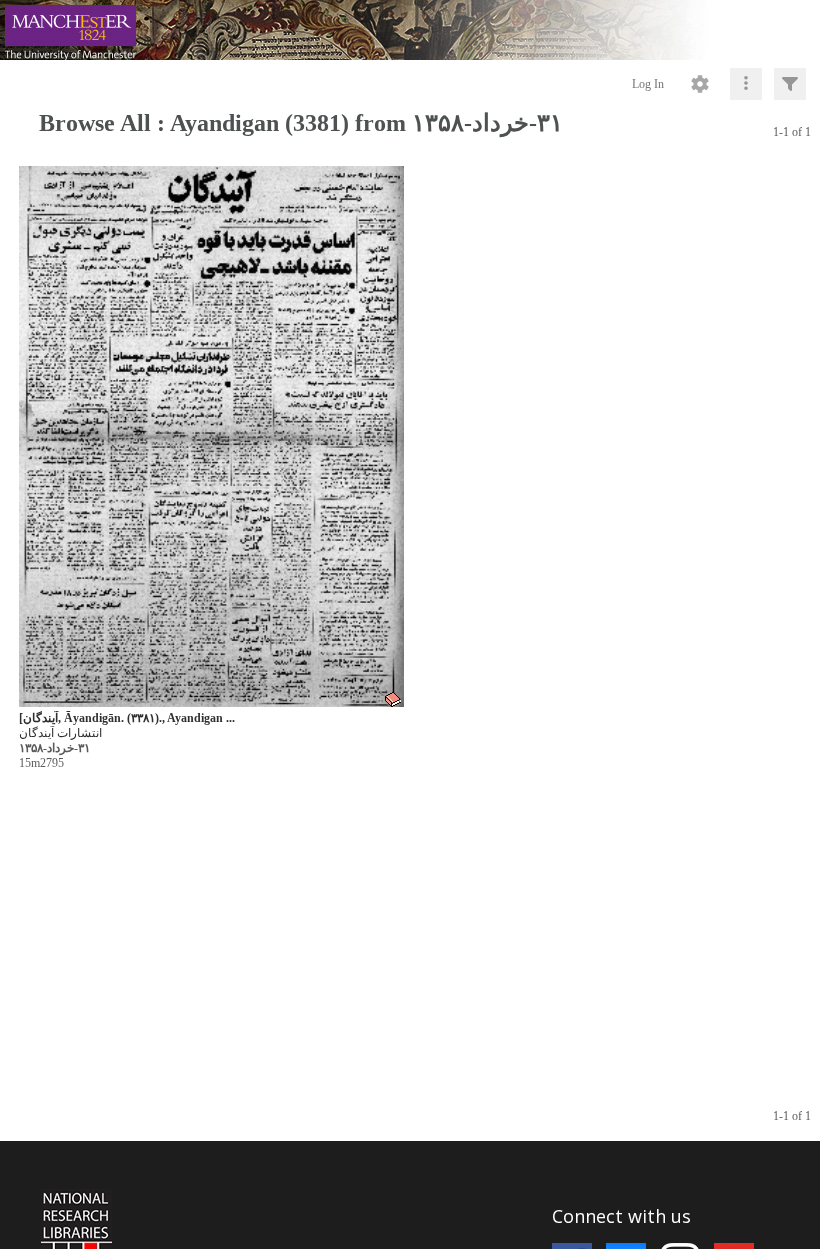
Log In (648, 84)
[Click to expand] (790, 84)
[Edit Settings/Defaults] (700, 84)
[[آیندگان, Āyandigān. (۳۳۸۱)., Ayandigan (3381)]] (211, 437)
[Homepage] (410, 30)
